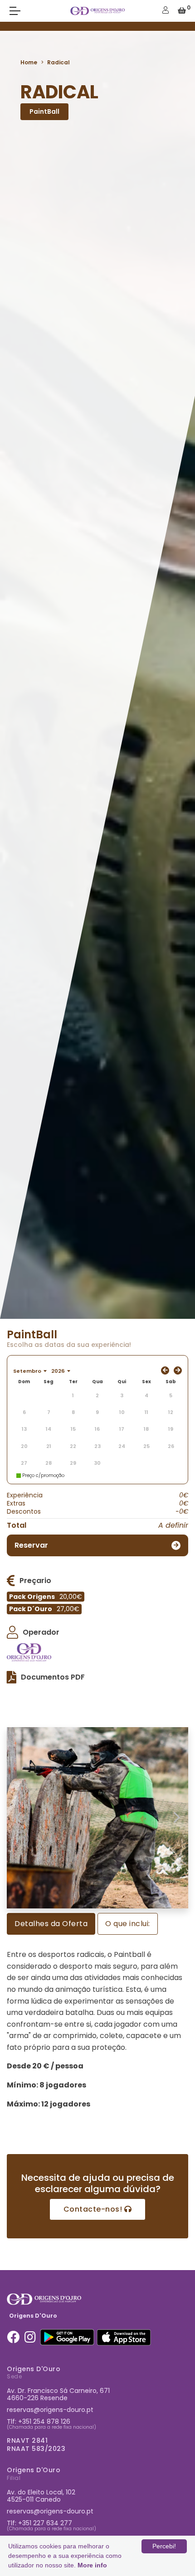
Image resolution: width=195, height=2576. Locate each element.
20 (24, 1446)
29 (73, 1463)
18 (146, 1429)
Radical (58, 62)
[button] (18, 1818)
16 (97, 1429)
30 (97, 1463)
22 (73, 1446)
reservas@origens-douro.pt (50, 2410)
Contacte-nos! (94, 2209)
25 (146, 1446)
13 (24, 1429)
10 (122, 1412)
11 (146, 1412)
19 (171, 1429)
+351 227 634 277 (45, 2523)
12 (171, 1412)
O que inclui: (128, 1924)
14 (49, 1429)
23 (97, 1446)
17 (122, 1429)
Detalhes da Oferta (51, 1924)
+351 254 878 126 (44, 2421)
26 (171, 1446)
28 (49, 1463)
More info (92, 2565)
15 (73, 1429)
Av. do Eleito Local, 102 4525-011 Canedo (41, 2496)
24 (122, 1446)
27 (24, 1463)
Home (29, 62)
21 (49, 1446)
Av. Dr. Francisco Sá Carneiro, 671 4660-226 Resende (58, 2394)
